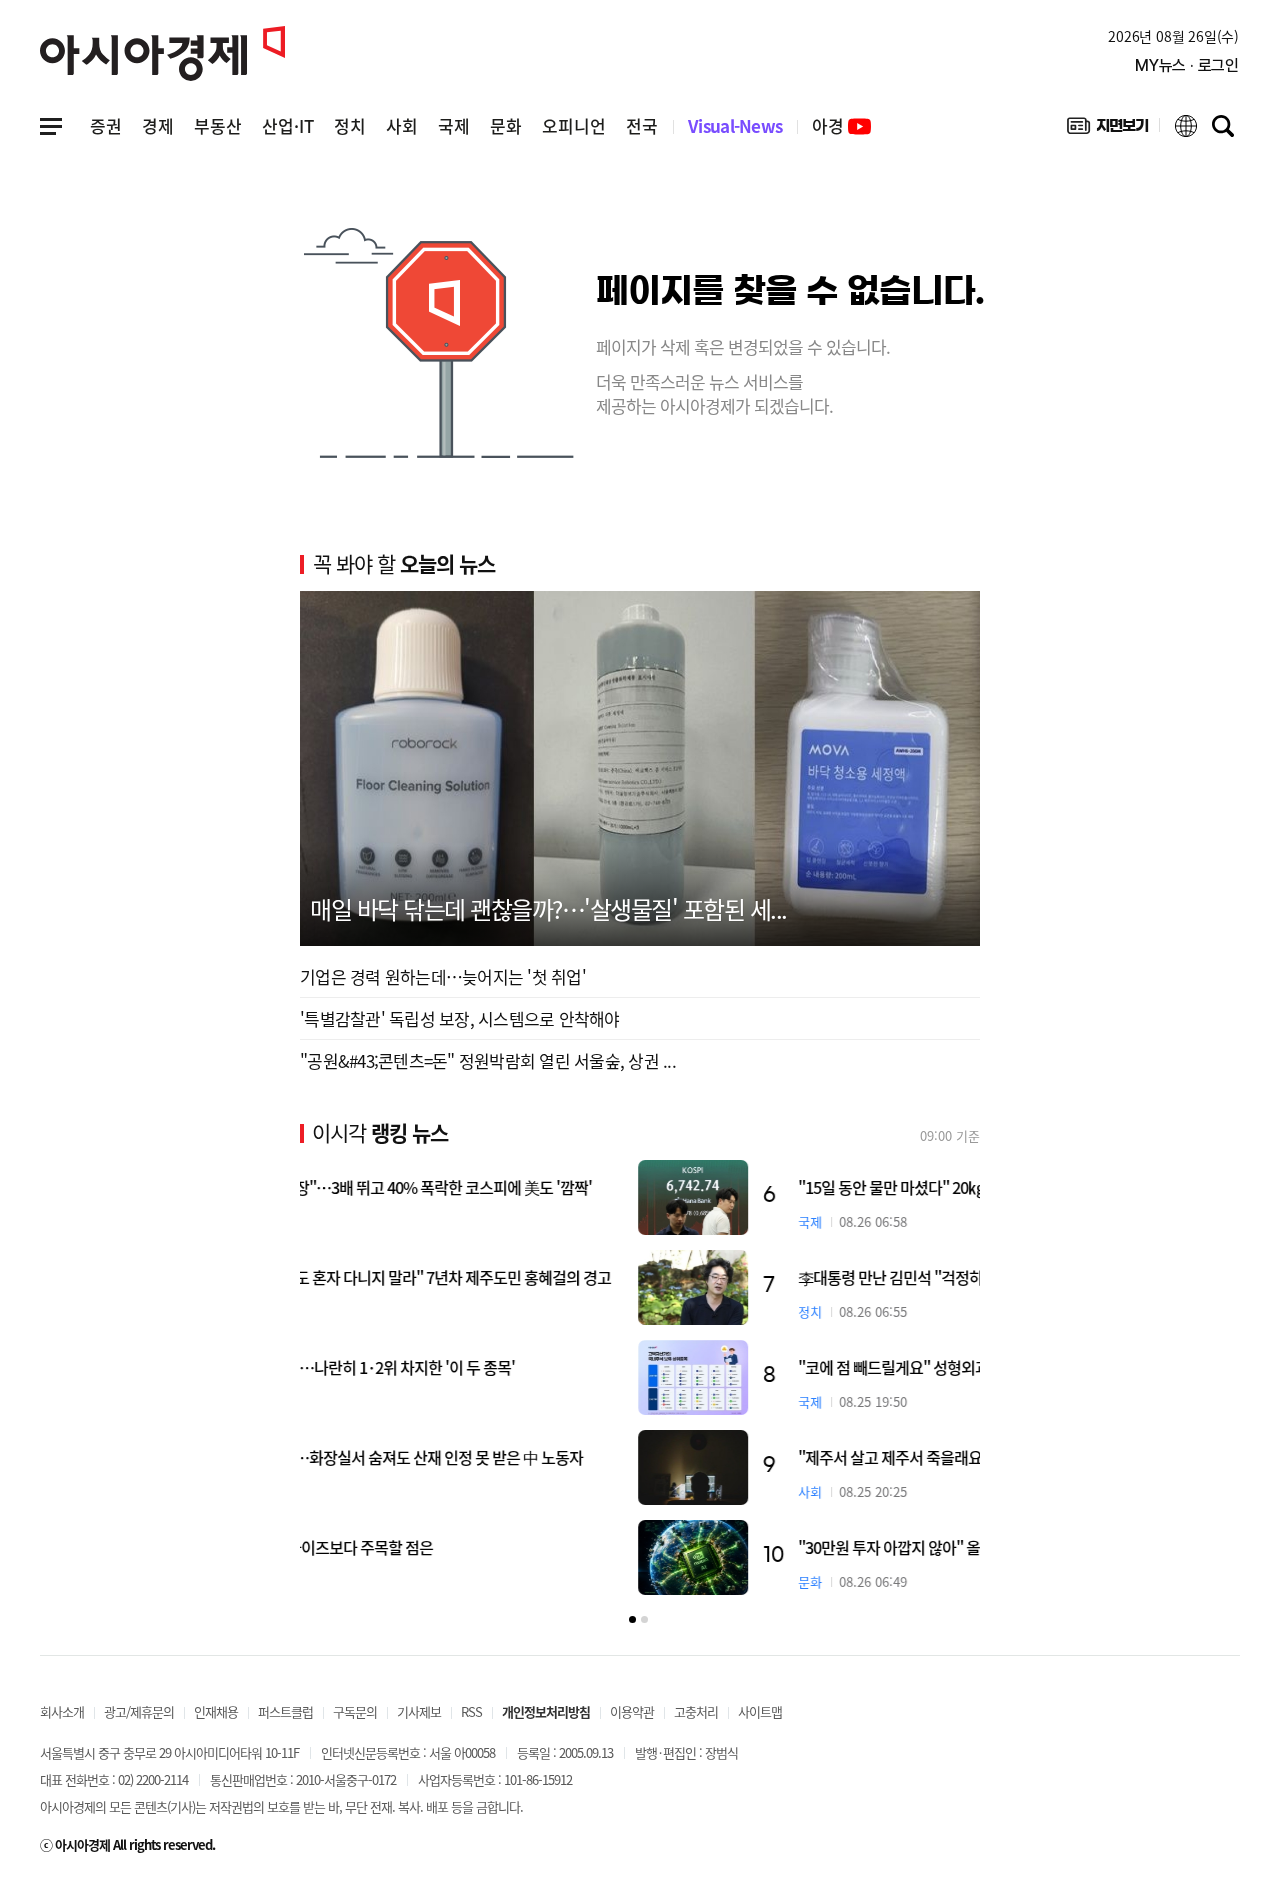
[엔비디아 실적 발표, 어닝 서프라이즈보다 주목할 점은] (925, 1557)
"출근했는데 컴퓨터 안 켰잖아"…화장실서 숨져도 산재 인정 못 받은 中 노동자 (575, 1457)
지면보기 (1107, 130)
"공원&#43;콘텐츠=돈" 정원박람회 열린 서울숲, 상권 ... (488, 1060)
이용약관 (632, 1711)
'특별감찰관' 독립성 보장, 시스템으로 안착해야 (460, 1018)
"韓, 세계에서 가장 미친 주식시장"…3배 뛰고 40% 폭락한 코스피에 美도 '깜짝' (579, 1187)
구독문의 (355, 1711)
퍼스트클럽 (285, 1711)
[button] (632, 1619)
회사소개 (62, 1711)
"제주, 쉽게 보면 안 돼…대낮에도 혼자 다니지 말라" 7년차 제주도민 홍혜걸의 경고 (589, 1277)
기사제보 (419, 1711)
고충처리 (696, 1711)
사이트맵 (760, 1711)
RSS (471, 1711)
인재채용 (216, 1711)
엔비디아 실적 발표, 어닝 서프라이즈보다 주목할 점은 (500, 1547)
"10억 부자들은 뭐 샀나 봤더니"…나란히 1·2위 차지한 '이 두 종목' (541, 1367)
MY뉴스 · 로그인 (1187, 65)
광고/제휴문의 (139, 1711)
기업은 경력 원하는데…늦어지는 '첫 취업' (443, 976)
